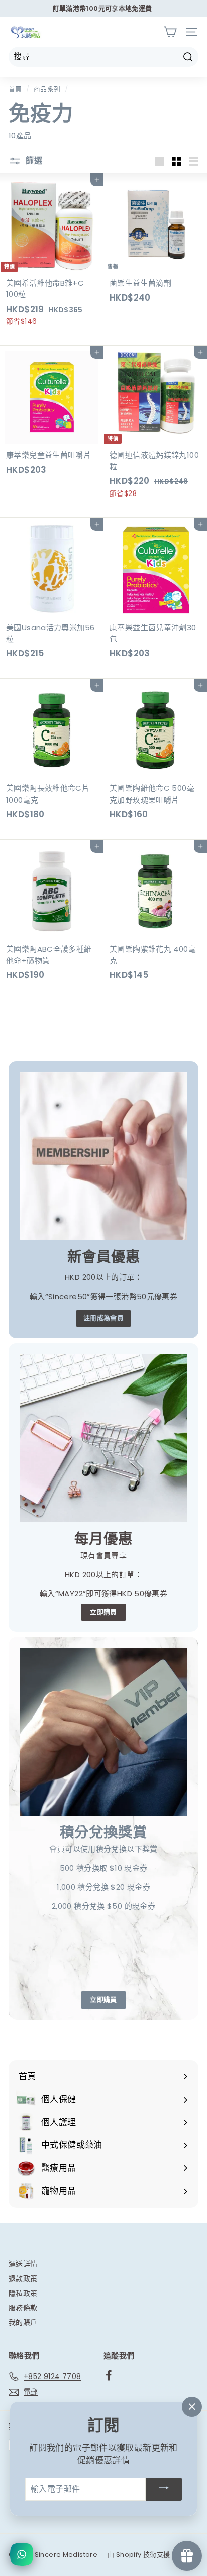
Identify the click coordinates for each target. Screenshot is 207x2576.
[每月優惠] (103, 1438)
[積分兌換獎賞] (103, 1732)
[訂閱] (164, 2489)
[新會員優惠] (103, 1156)
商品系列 (47, 89)
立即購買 (103, 1612)
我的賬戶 (23, 2322)
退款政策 (23, 2278)
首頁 (15, 89)
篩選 (33, 161)
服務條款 (23, 2308)
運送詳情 (23, 2264)
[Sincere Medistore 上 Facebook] (109, 2375)
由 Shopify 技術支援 (139, 2555)
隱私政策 (23, 2293)
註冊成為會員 (103, 1318)
